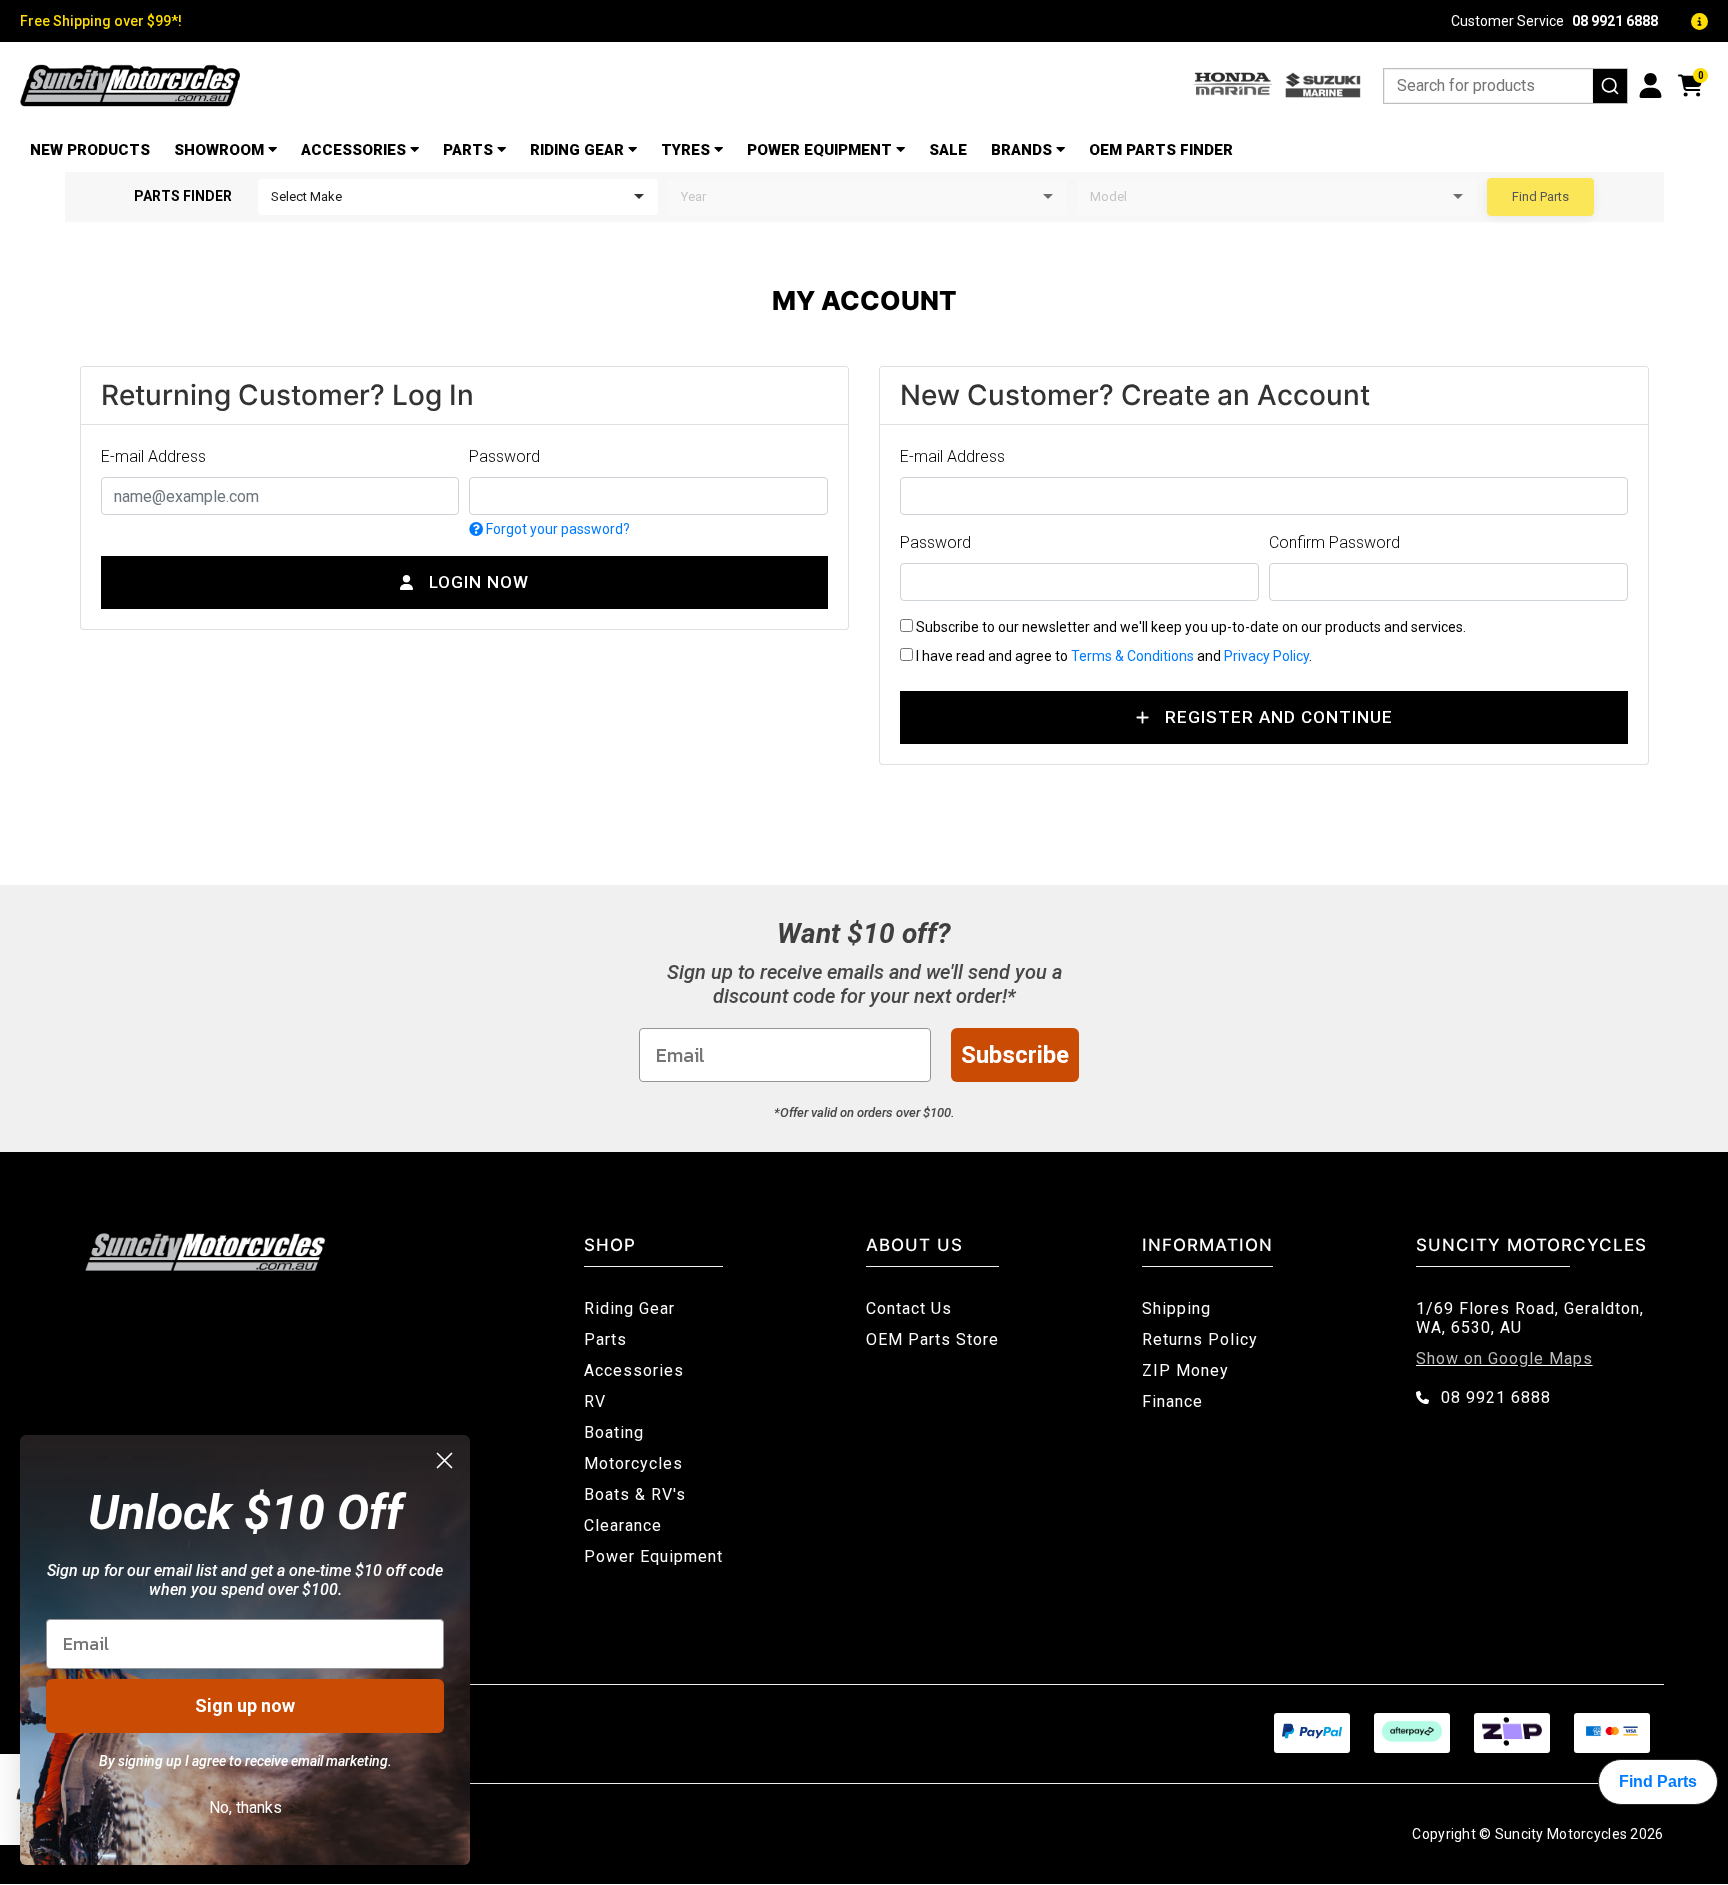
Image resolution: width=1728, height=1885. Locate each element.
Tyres (685, 150)
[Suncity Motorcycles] (130, 85)
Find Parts (1540, 196)
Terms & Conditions (1132, 656)
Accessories (353, 150)
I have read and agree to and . (1112, 656)
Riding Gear (577, 150)
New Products (90, 150)
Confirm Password (1334, 542)
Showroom (219, 150)
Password (504, 456)
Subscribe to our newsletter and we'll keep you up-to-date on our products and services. (1189, 627)
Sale (948, 150)
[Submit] (1610, 86)
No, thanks (245, 1807)
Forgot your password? (556, 529)
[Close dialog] (444, 1460)
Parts (468, 150)
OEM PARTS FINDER (1161, 150)
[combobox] (1505, 86)
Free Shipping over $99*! (101, 21)
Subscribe (1015, 1055)
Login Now (479, 582)
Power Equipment (819, 150)
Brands (1021, 150)
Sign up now (245, 1705)
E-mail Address (153, 456)
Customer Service (1554, 21)
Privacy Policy (1266, 656)
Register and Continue (1279, 717)
